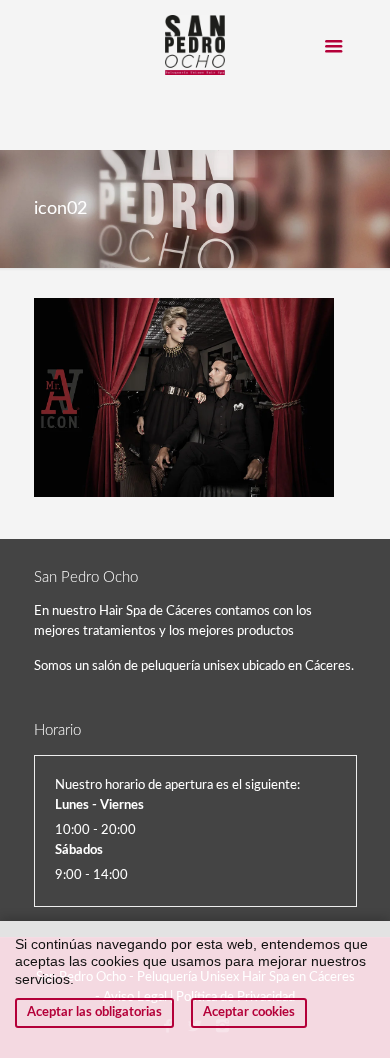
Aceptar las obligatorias (94, 1012)
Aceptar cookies (249, 1012)
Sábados (79, 850)
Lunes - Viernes (99, 805)
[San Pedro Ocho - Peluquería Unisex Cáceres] (195, 45)
